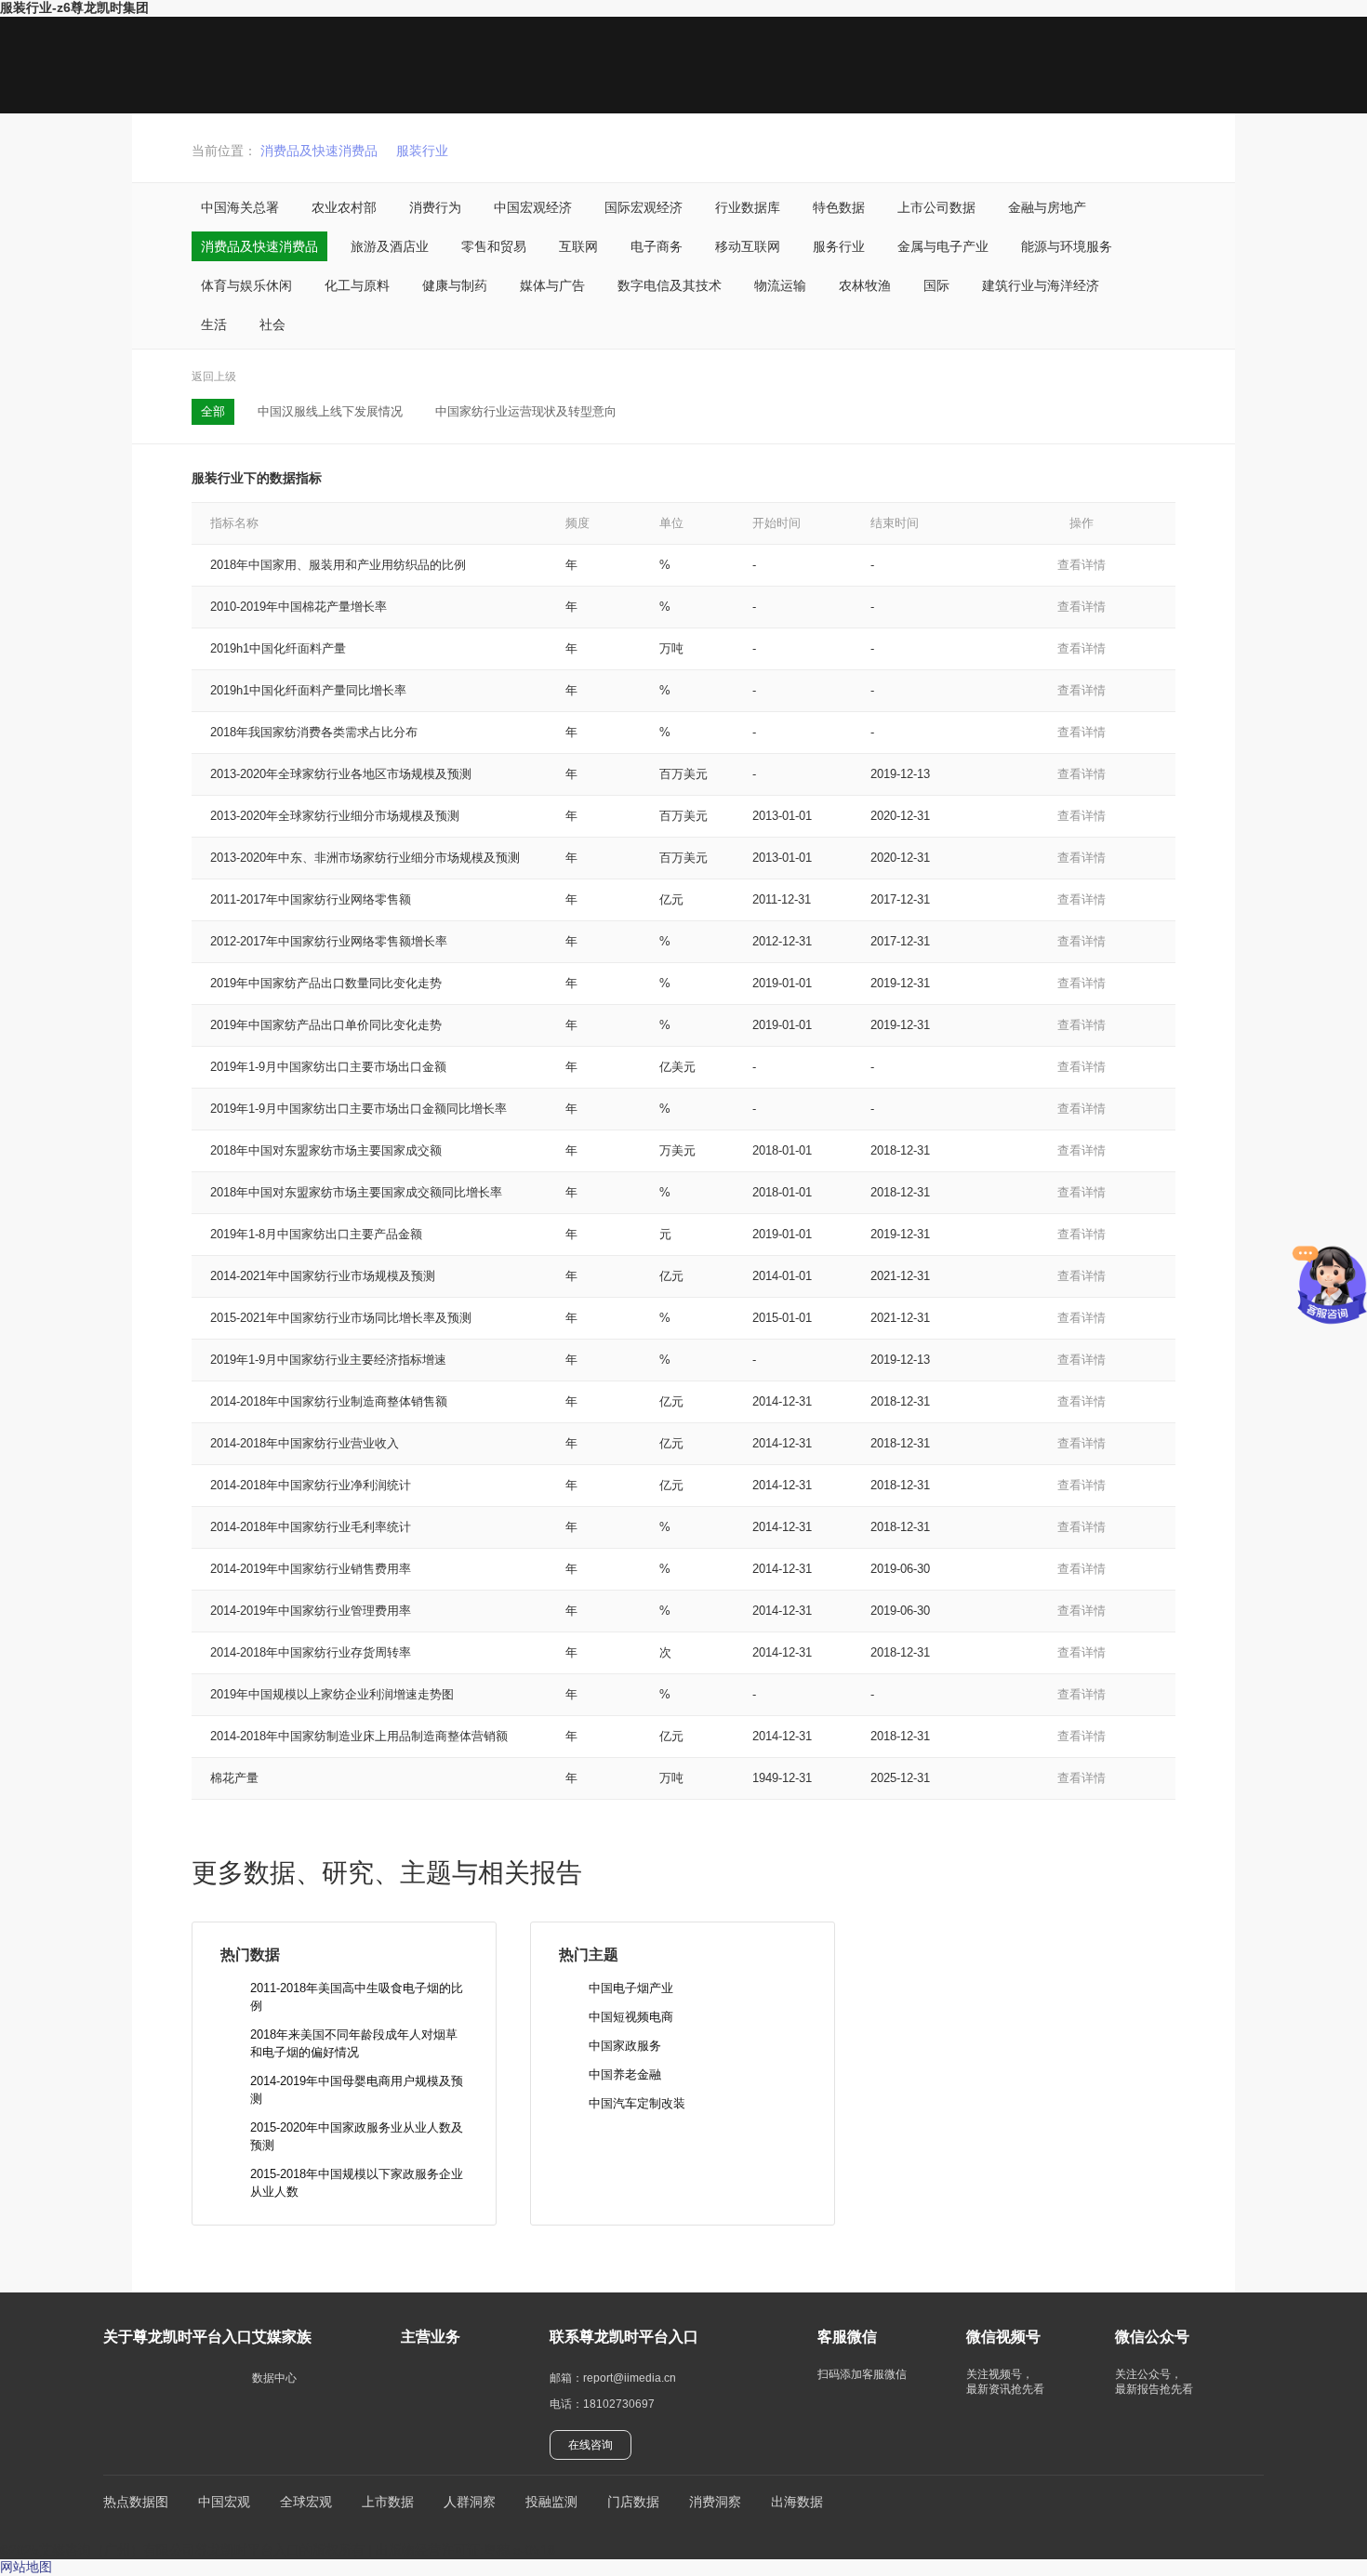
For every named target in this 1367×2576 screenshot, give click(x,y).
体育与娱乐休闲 (246, 285)
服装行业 (422, 151)
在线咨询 (591, 2445)
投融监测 (551, 2502)
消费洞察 (715, 2502)
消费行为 (435, 207)
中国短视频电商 (631, 2017)
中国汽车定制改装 (637, 2103)
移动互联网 (748, 246)
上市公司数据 (936, 207)
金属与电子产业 (943, 246)
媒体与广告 (552, 285)
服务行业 (839, 246)
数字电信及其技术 (670, 285)
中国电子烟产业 (631, 1988)
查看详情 (1082, 565)
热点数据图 (136, 2502)
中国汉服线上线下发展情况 (330, 411)
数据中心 (274, 2378)
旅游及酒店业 (390, 246)
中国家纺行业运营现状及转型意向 (526, 411)
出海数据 (797, 2502)
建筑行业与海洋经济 (1041, 285)
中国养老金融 (625, 2074)
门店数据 (633, 2502)
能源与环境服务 (1067, 246)
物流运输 (780, 285)
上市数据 (388, 2502)
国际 (936, 285)
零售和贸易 (494, 246)
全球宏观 (306, 2502)
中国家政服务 (625, 2046)
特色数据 (839, 207)
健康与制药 (455, 285)
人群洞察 (470, 2502)
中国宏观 (224, 2502)
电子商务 (657, 246)
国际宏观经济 (644, 207)
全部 (213, 411)
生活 (214, 324)
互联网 (578, 246)
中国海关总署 (240, 207)
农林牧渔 (865, 285)
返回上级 (214, 376)
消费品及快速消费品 (319, 151)
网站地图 (26, 2567)
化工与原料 (357, 285)
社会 (272, 324)
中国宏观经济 (533, 207)
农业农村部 (344, 207)
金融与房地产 (1047, 207)
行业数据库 (748, 207)
